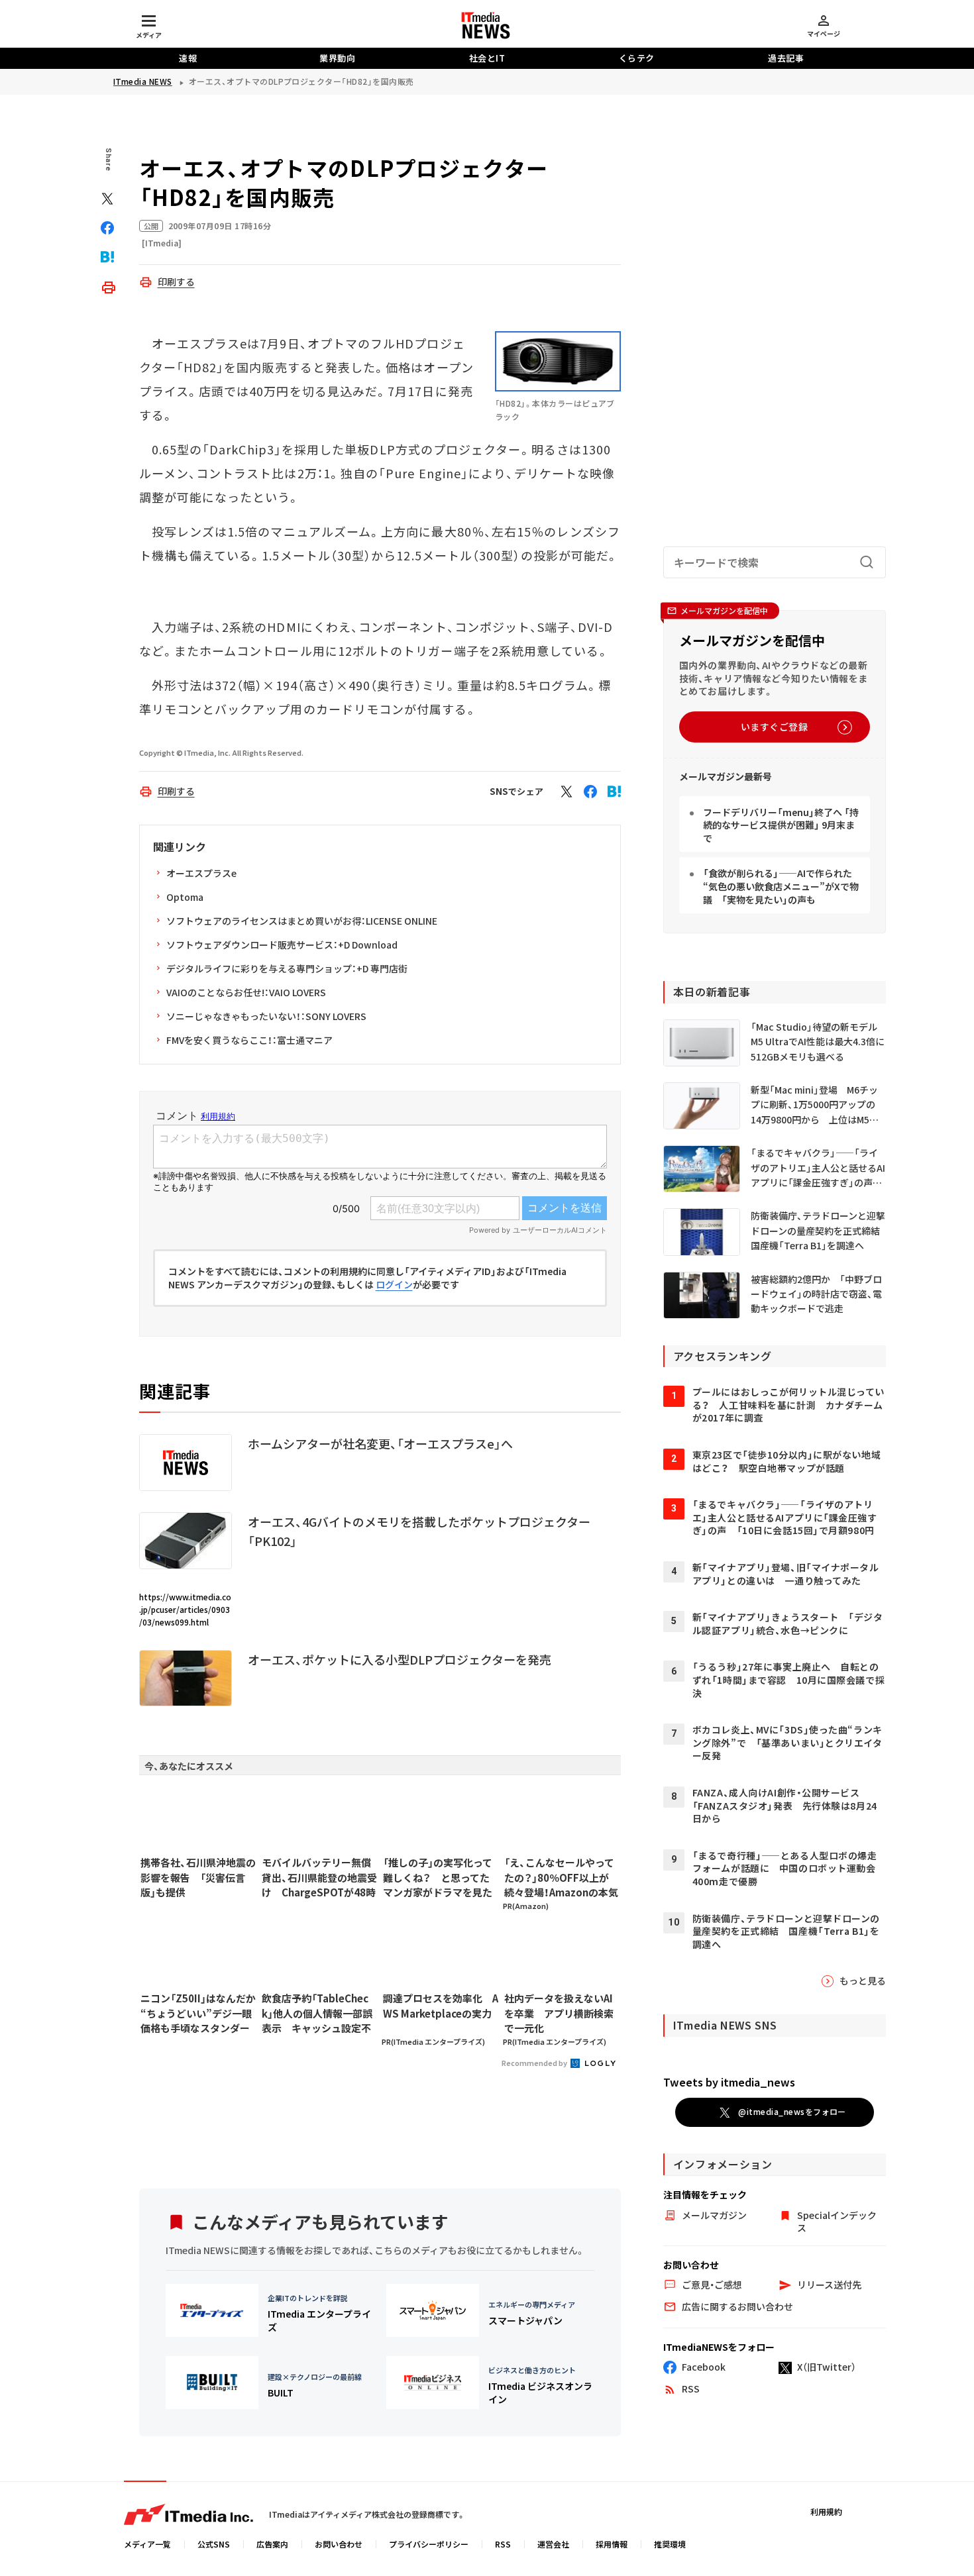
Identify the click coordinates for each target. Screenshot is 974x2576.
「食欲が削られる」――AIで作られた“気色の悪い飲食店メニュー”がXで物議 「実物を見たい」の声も (781, 886)
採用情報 (612, 2544)
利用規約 (826, 2511)
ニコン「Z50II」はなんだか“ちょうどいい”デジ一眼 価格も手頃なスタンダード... (198, 2014)
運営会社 (553, 2544)
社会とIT (487, 58)
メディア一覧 (147, 2544)
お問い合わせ (339, 2544)
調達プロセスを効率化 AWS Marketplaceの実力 (441, 2006)
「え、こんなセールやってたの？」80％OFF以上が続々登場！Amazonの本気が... (561, 1878)
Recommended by (535, 2063)
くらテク (637, 58)
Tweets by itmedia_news (729, 2082)
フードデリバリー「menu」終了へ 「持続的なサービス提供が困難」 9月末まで (781, 825)
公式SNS (214, 2544)
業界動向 (337, 58)
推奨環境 (670, 2544)
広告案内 (272, 2544)
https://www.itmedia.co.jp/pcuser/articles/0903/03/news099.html (185, 1609)
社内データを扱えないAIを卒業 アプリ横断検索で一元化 (559, 2013)
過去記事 (786, 58)
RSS (503, 2544)
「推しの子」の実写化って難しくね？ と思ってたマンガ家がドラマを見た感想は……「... (438, 1878)
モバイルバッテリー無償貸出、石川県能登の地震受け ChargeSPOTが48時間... (319, 1878)
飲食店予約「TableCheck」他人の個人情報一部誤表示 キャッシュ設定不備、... (317, 2014)
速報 (188, 58)
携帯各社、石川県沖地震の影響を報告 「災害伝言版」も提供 (198, 1877)
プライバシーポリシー (429, 2544)
